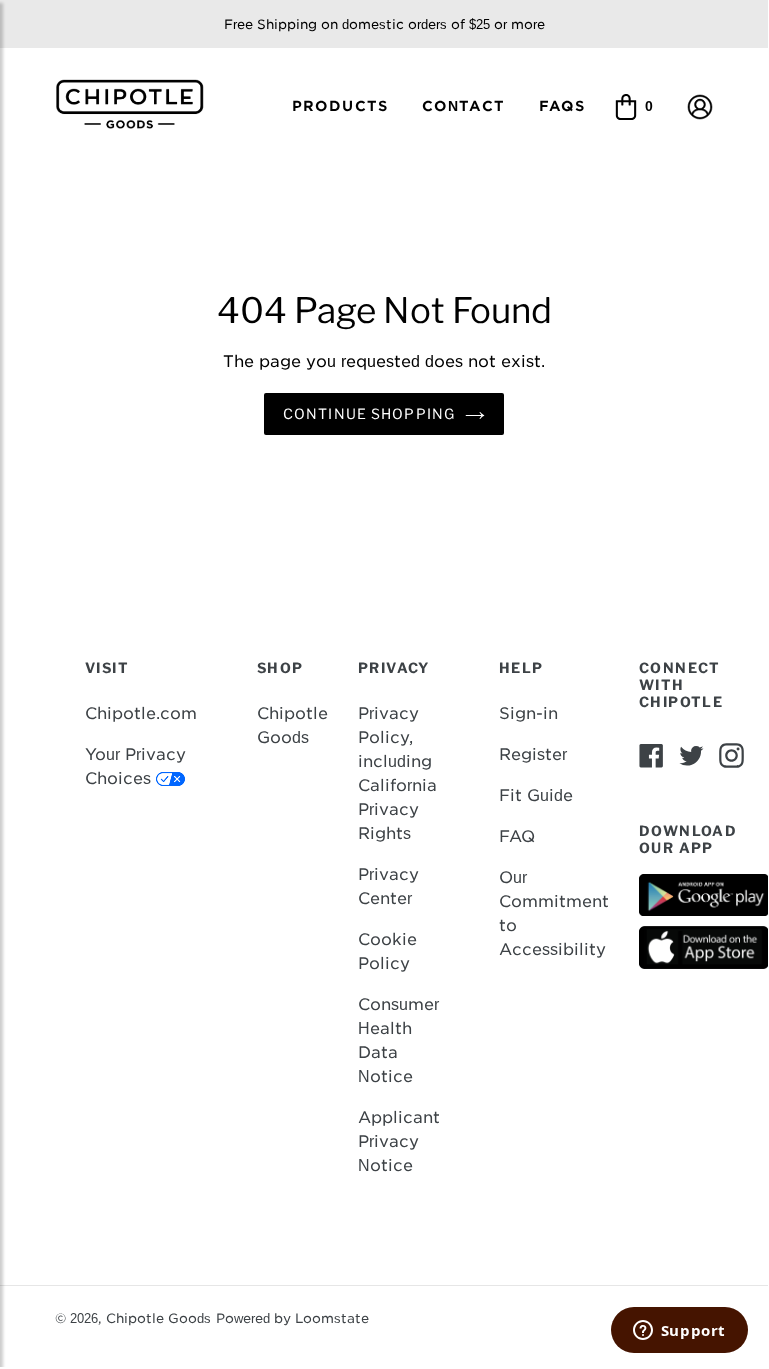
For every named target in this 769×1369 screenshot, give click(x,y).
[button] (700, 105)
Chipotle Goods (158, 1318)
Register (533, 754)
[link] (137, 102)
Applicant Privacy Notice (399, 1141)
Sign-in (528, 713)
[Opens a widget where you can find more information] (679, 1332)
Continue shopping (369, 413)
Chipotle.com (141, 713)
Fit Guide (536, 795)
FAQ (517, 836)
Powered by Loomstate (292, 1318)
